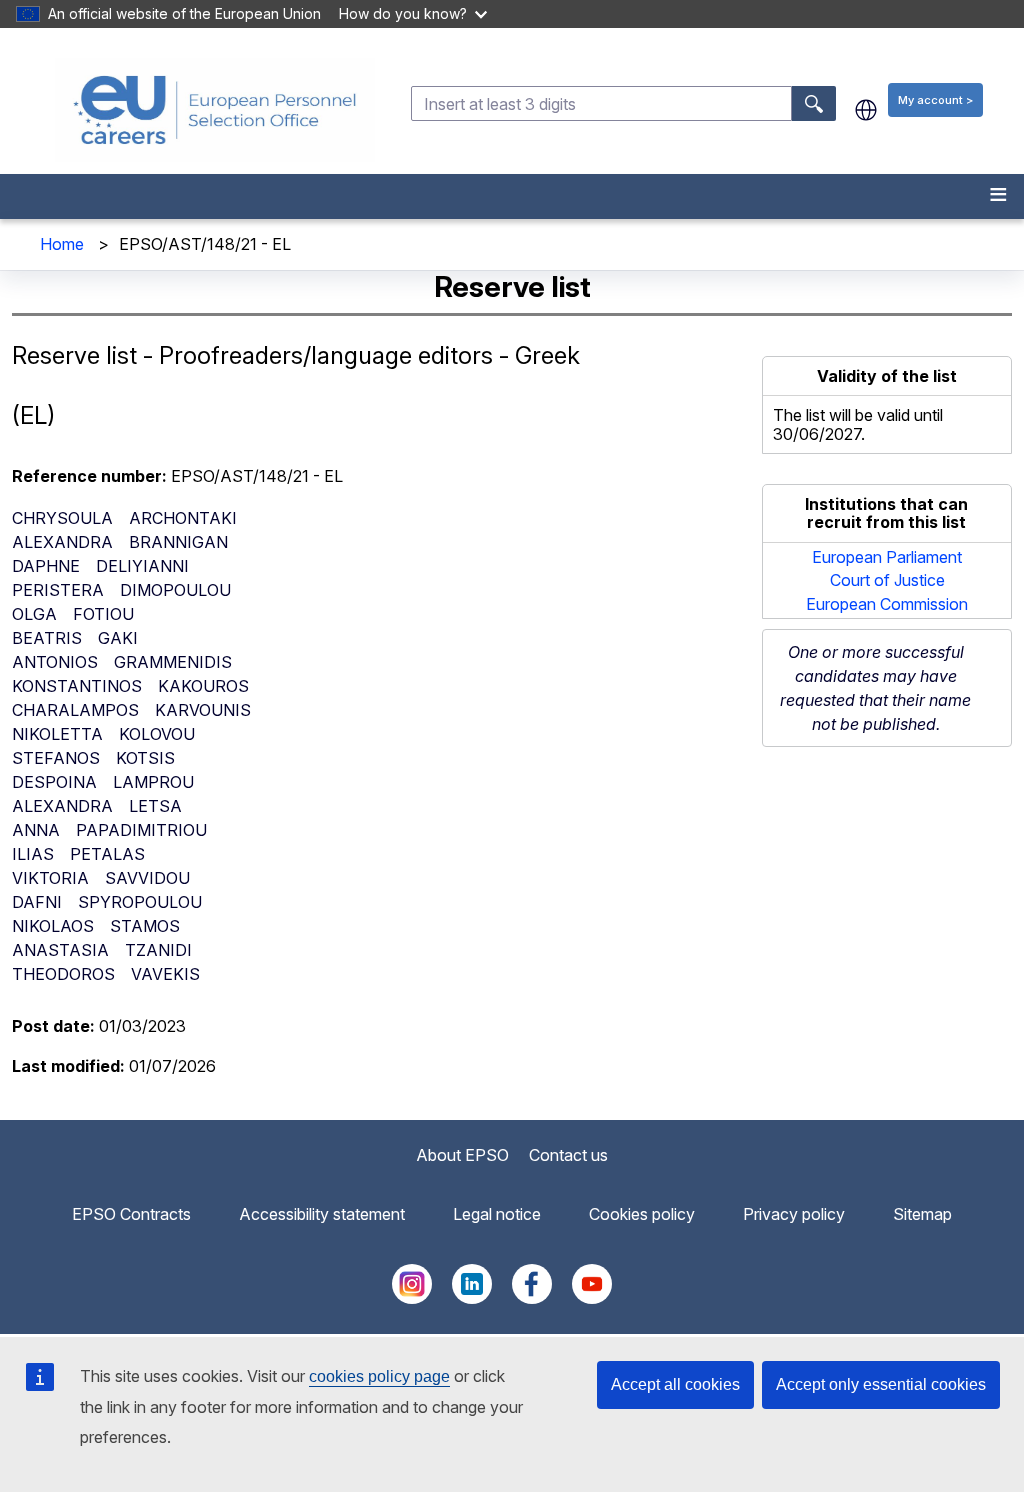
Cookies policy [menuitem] (642, 1214)
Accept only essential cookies (881, 1384)
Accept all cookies (675, 1384)
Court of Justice (887, 580)
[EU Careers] (215, 110)
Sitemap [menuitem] (922, 1214)
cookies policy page (379, 1376)
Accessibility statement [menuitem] (322, 1214)
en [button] (866, 110)
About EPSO (462, 1155)
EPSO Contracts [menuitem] (131, 1214)
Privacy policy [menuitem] (794, 1214)
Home (62, 244)
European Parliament (887, 557)
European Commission (887, 604)
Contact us (568, 1155)
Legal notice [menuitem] (497, 1214)
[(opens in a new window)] (412, 1298)
